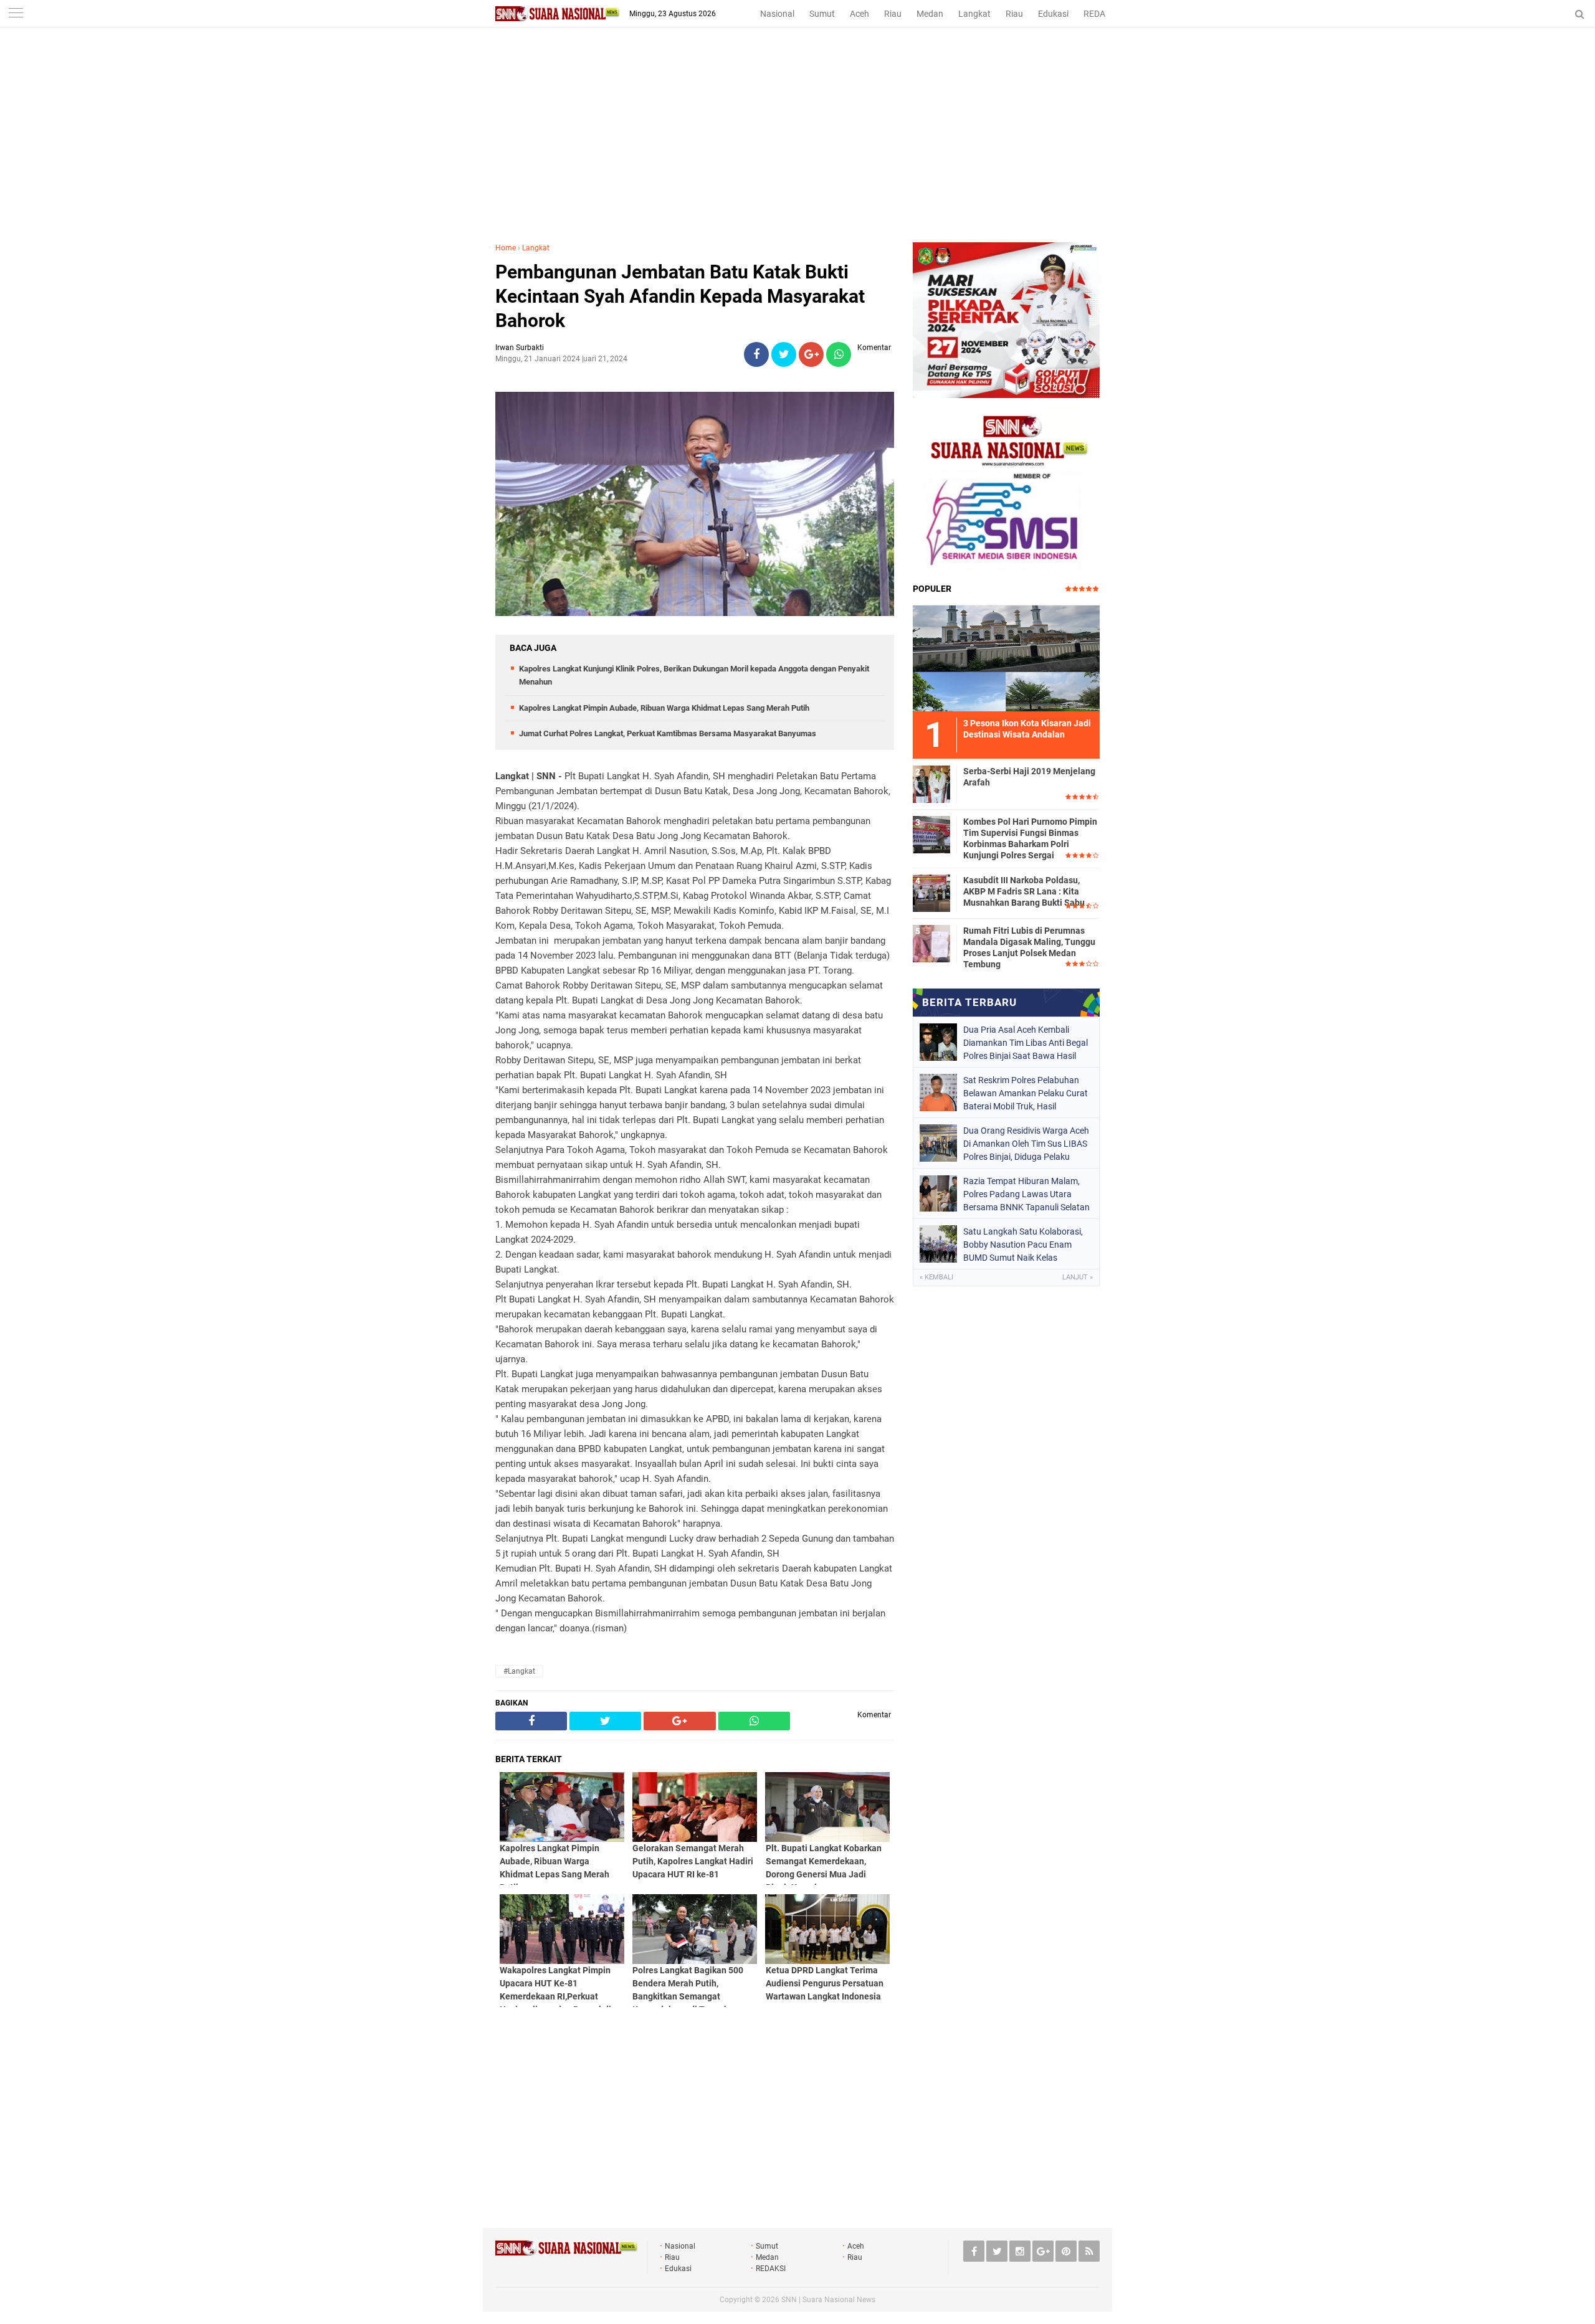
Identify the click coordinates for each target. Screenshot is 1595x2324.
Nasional (777, 14)
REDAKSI (1101, 14)
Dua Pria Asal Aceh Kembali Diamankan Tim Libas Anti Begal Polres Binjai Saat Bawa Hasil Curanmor (1026, 1043)
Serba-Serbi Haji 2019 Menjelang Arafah (1029, 777)
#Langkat (519, 1671)
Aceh (859, 14)
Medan (930, 14)
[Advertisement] (797, 149)
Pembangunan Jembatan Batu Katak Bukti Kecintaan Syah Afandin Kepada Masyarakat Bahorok (680, 296)
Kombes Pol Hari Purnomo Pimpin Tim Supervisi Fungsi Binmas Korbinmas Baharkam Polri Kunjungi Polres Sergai (1030, 839)
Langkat (974, 14)
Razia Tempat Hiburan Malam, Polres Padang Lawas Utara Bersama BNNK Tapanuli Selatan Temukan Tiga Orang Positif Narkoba (1026, 1194)
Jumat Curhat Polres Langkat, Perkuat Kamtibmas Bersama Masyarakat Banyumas (668, 733)
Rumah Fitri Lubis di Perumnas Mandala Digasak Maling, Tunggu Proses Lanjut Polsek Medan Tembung (1029, 948)
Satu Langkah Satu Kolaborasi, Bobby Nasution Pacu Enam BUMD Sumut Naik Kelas (1023, 1245)
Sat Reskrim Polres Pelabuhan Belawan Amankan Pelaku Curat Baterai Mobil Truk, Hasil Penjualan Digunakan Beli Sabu (1026, 1093)
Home (506, 248)
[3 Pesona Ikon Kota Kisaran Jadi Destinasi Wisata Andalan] (1006, 657)
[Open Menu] (16, 14)
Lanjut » (1078, 1277)
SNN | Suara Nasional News (828, 2300)
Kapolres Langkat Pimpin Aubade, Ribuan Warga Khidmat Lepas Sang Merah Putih (664, 708)
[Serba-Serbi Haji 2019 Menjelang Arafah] (931, 782)
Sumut (822, 14)
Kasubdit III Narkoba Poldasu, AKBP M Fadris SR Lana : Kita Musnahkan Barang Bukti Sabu (1024, 891)
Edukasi (1053, 14)
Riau (893, 14)
